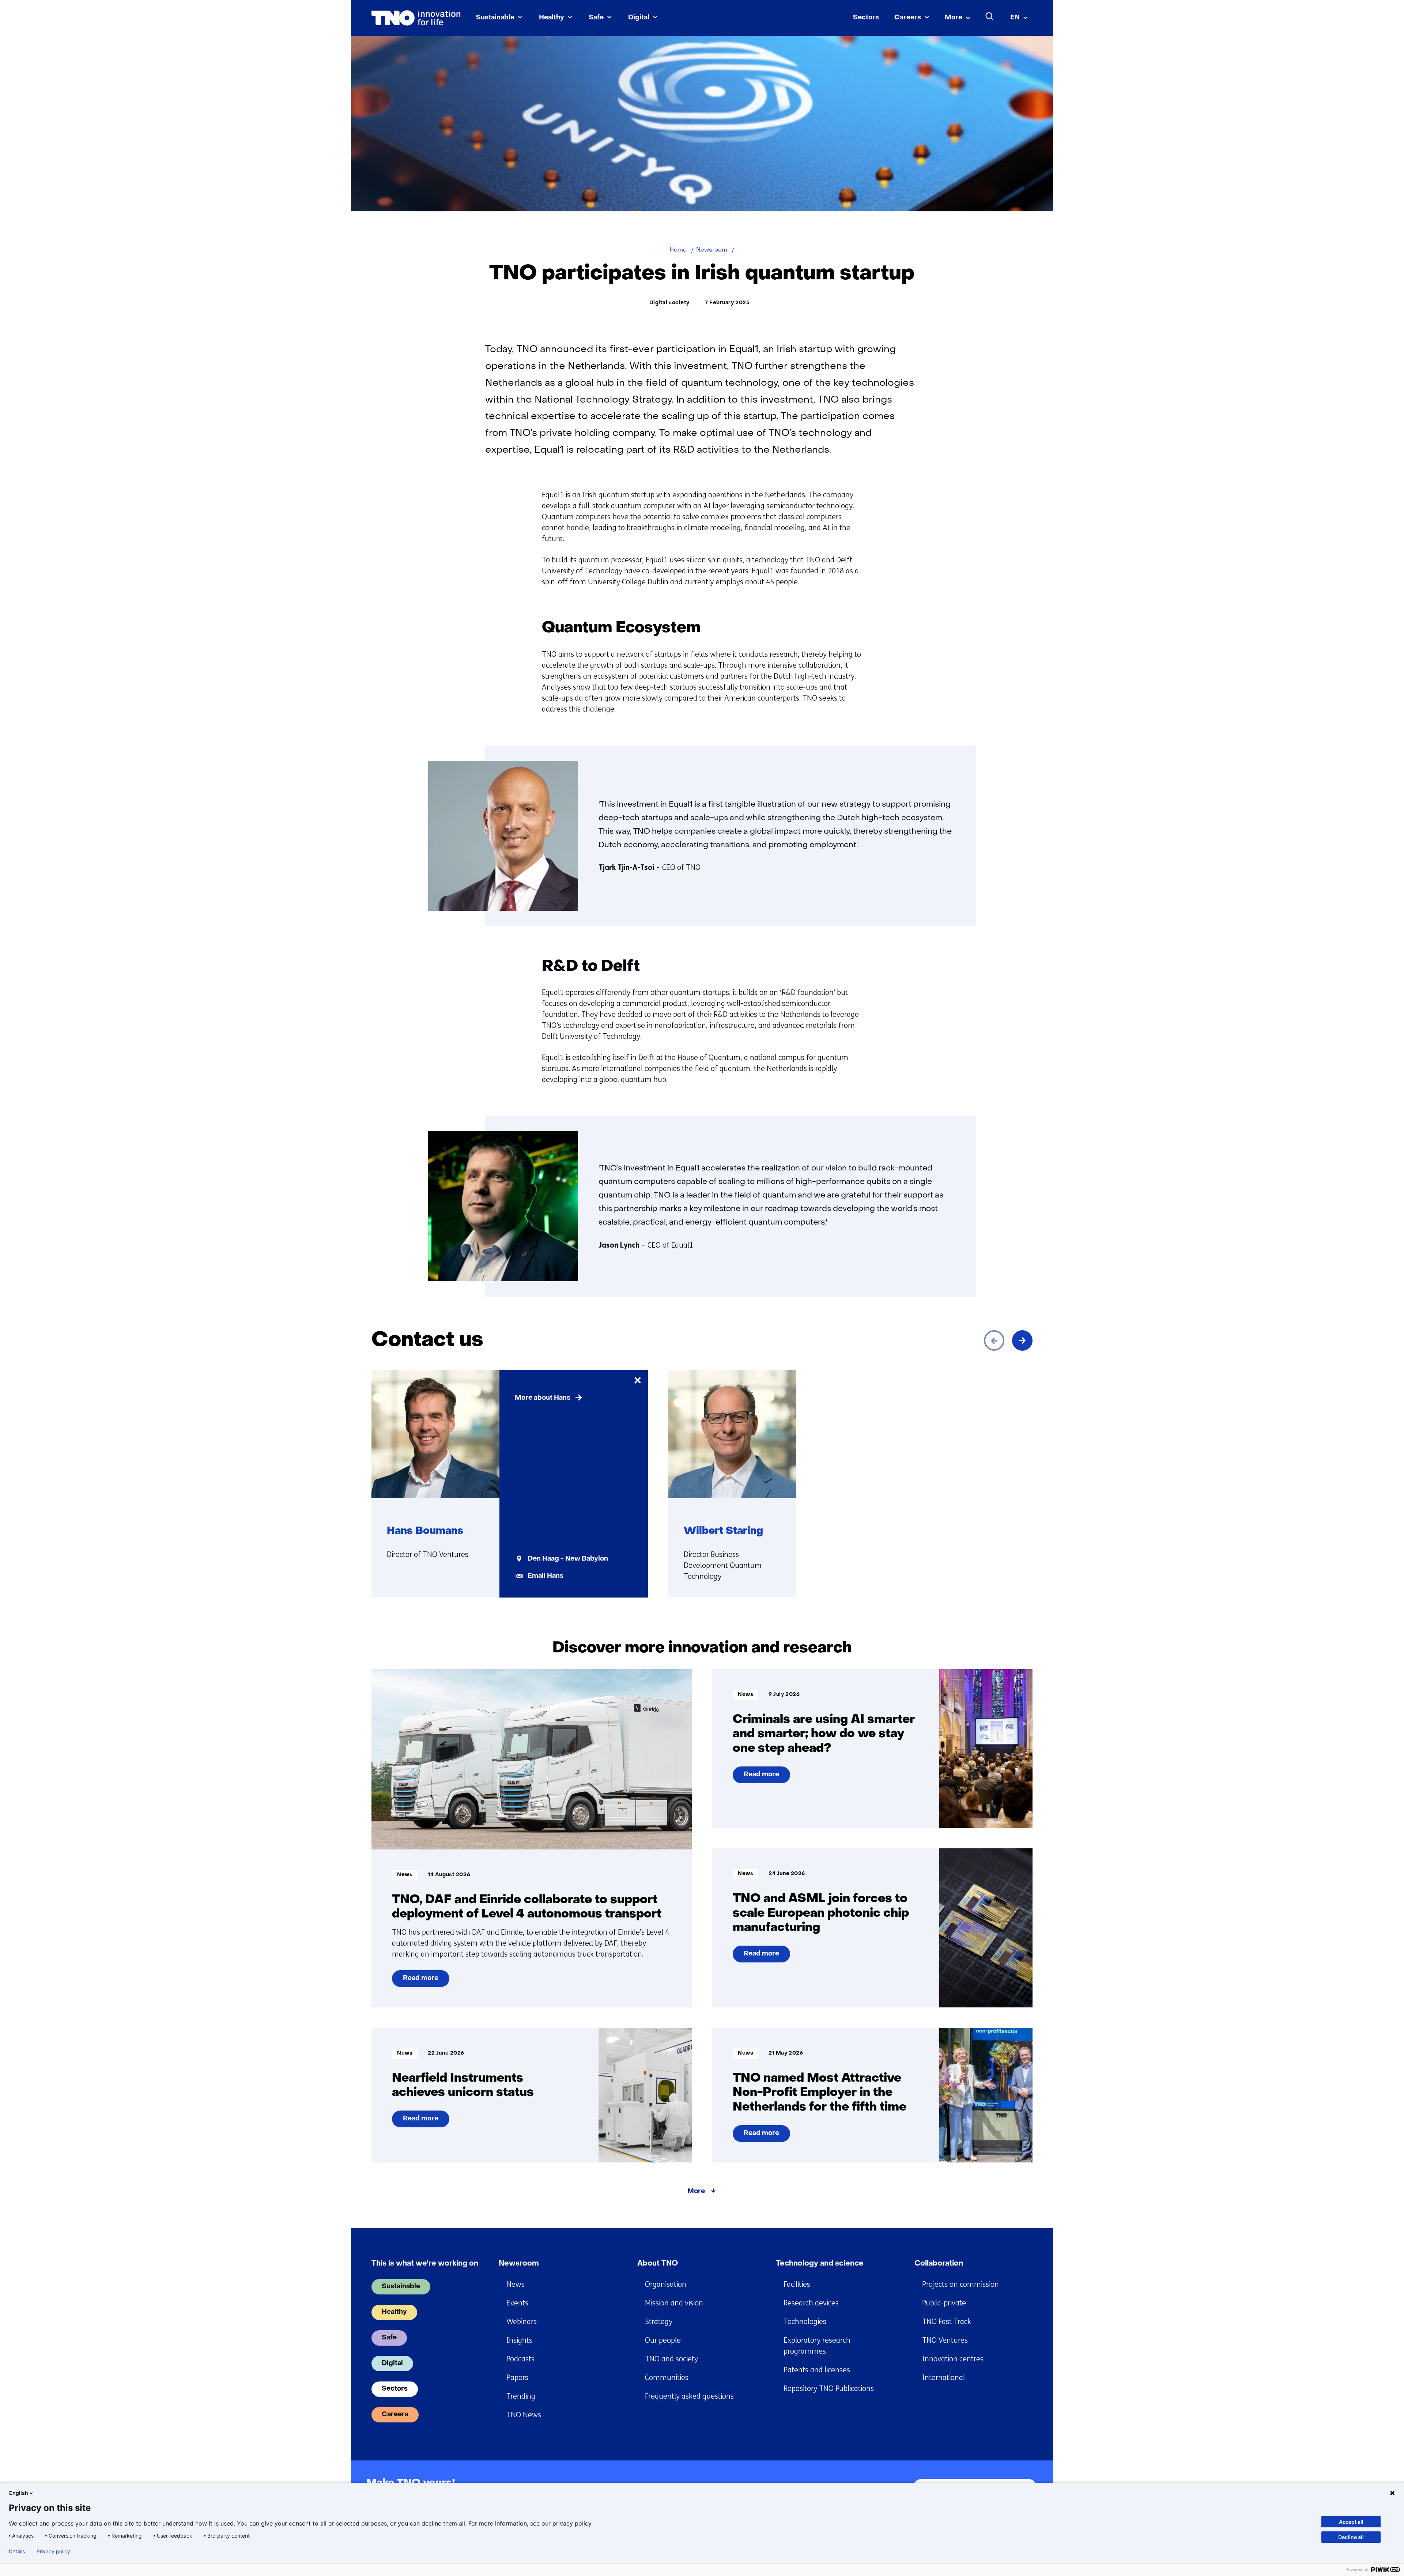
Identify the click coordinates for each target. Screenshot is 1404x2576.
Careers (908, 18)
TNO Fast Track (947, 2322)
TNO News (524, 2415)
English (19, 2493)
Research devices (811, 2303)
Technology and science (820, 2264)
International (943, 2378)
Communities (667, 2378)
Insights (519, 2340)
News (516, 2284)
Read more (423, 1981)
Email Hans (546, 1576)
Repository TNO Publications (829, 2389)
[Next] (1022, 1340)
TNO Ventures (945, 2340)
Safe (596, 18)
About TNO (658, 2264)
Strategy (659, 2322)
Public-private (944, 2303)
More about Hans (543, 1398)
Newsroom (519, 2264)
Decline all (1351, 2537)
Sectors (866, 18)
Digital (639, 18)
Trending (521, 2396)
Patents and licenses (817, 2370)
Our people (663, 2340)
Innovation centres (953, 2359)
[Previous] (994, 1340)
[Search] (990, 16)
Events (517, 2303)
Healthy (552, 18)
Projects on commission (960, 2284)
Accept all (1351, 2522)
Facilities (797, 2284)
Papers (517, 2378)
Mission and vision (674, 2303)
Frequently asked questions (689, 2396)
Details (17, 2552)
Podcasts (520, 2359)
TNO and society (671, 2359)
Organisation (666, 2284)
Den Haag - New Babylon (568, 1559)
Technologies (805, 2322)
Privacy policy (53, 2552)
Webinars (522, 2322)
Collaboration (939, 2264)
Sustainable (495, 18)
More (954, 18)
